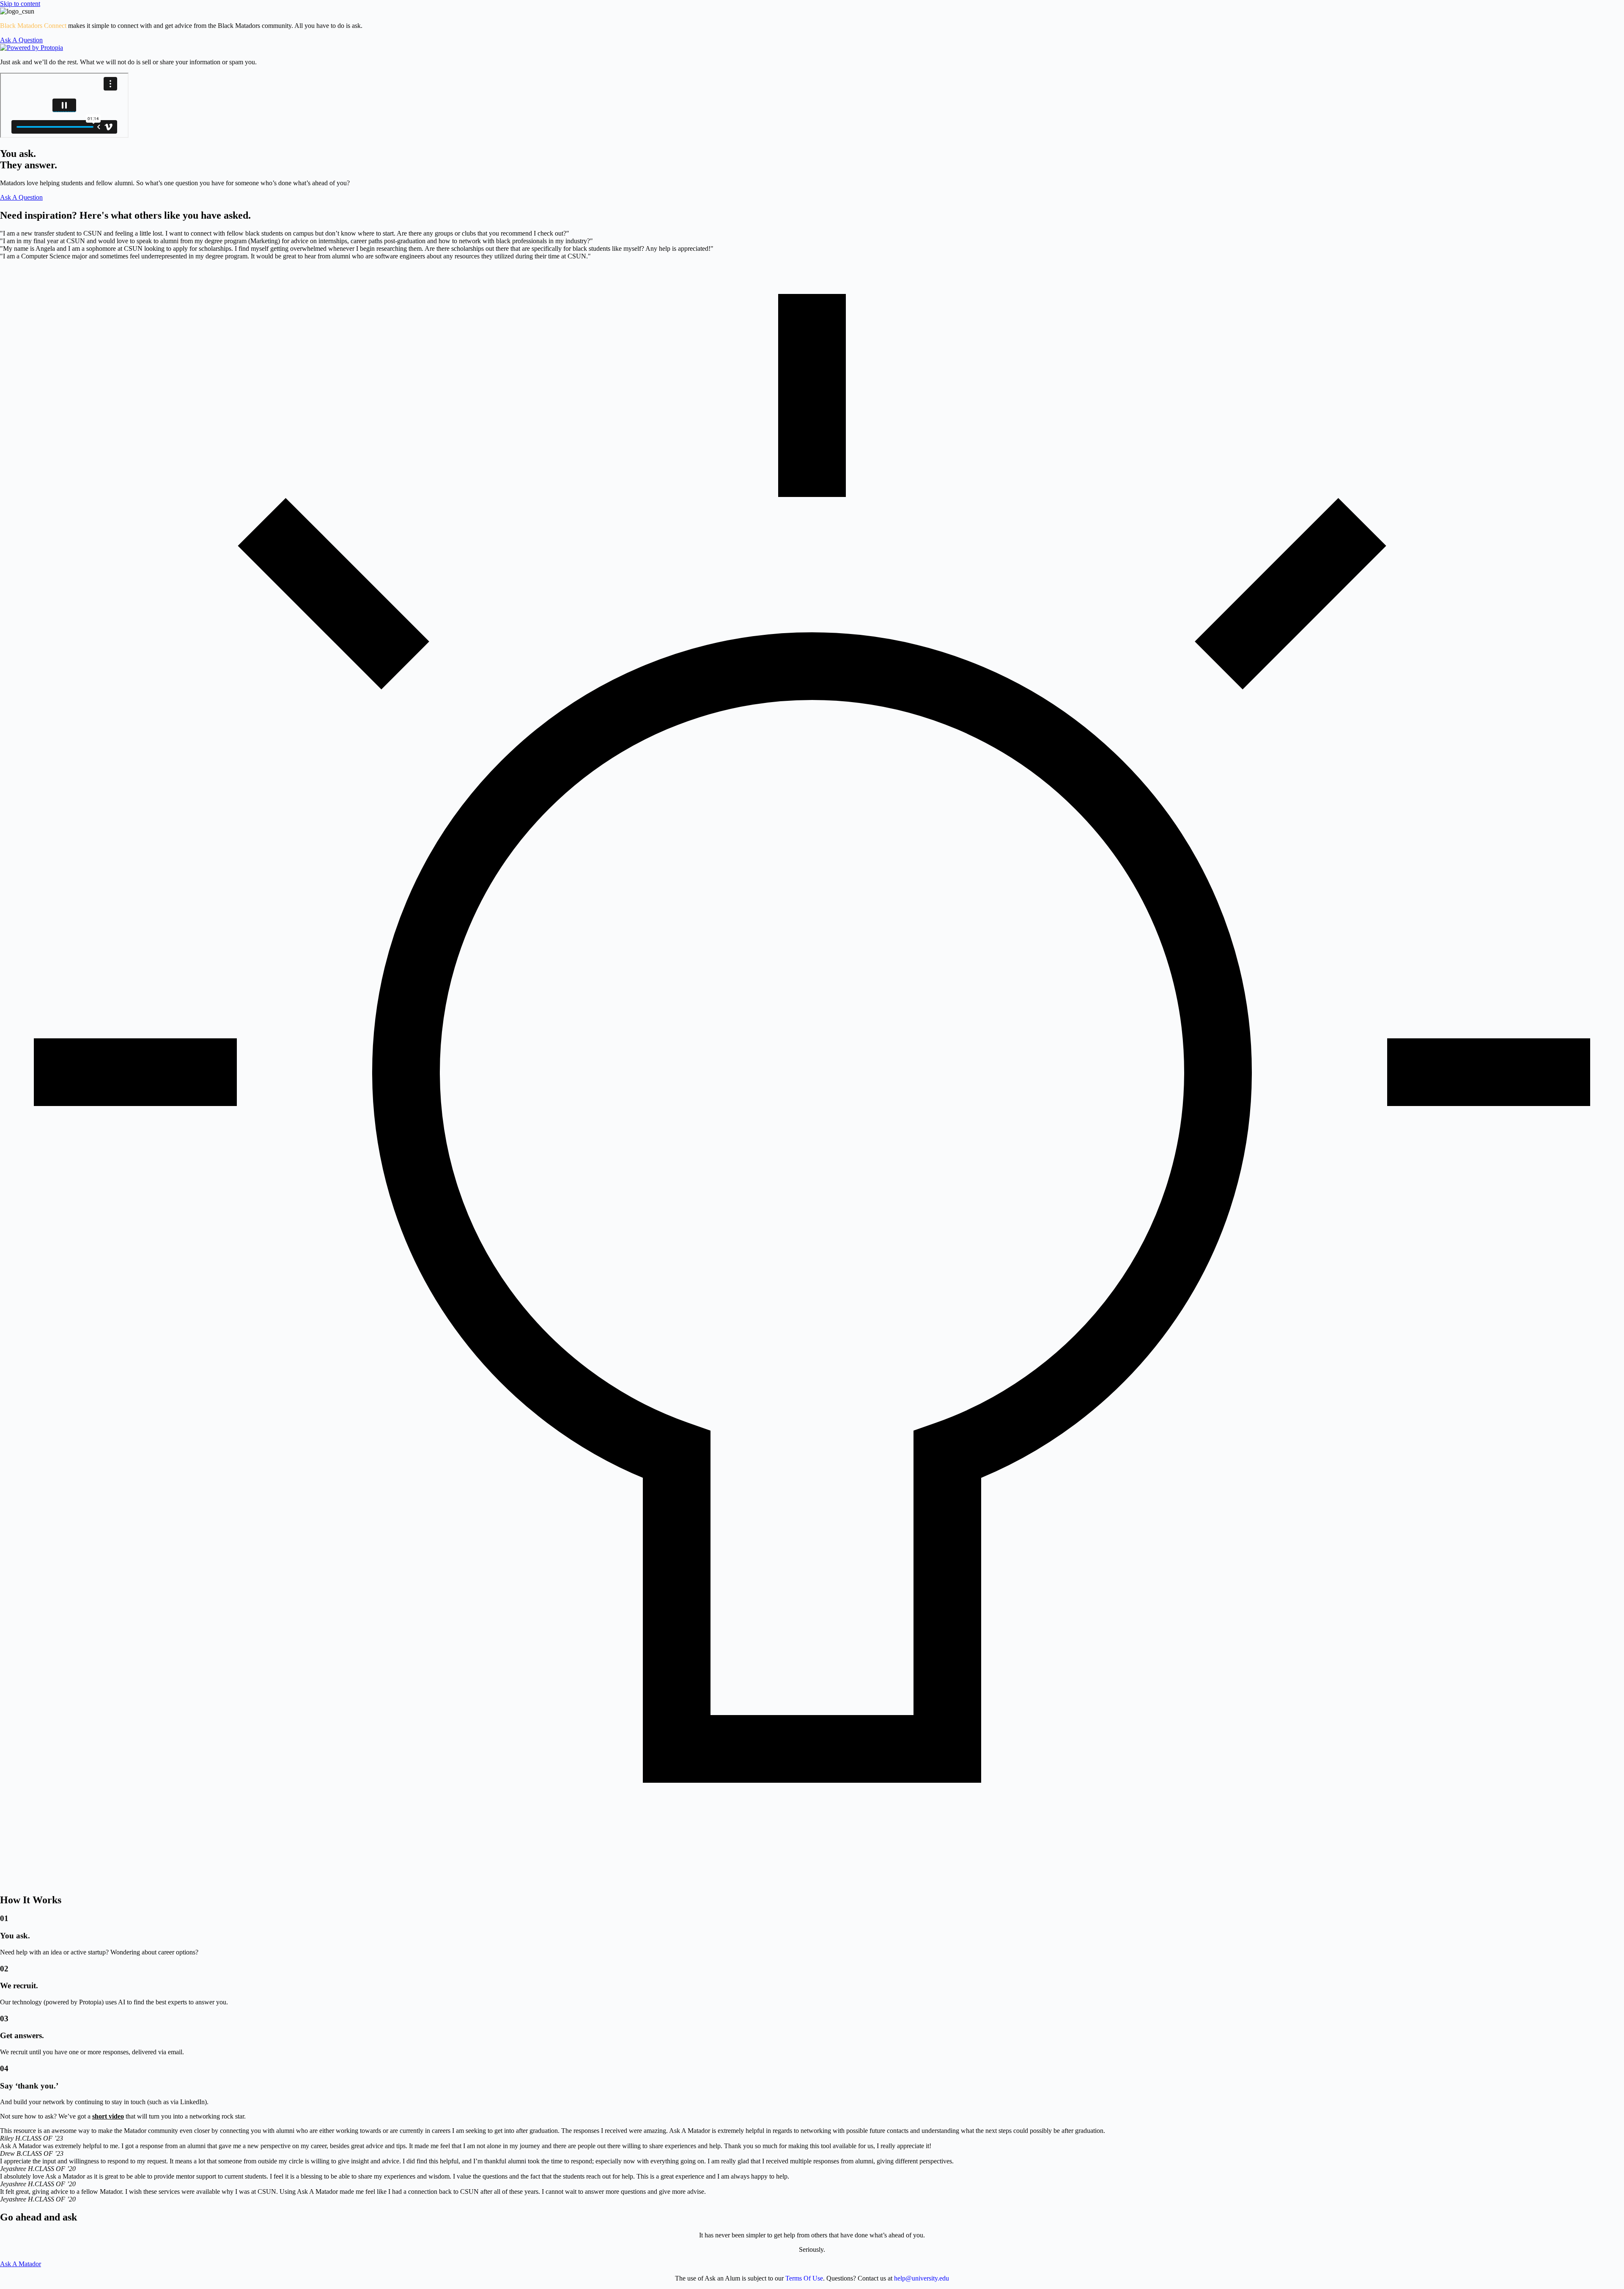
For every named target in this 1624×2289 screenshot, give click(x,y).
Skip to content (20, 4)
